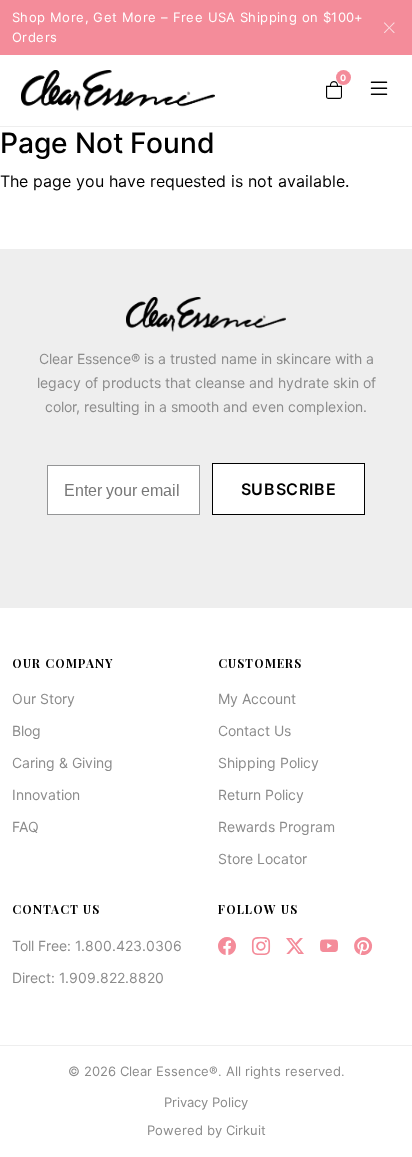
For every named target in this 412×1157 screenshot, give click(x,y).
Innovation (46, 794)
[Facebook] (227, 946)
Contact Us (254, 730)
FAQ (25, 826)
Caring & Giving (62, 762)
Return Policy (261, 794)
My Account (257, 698)
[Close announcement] (383, 27)
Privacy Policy (206, 1102)
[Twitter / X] (295, 946)
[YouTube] (329, 946)
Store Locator (262, 858)
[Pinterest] (363, 946)
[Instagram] (261, 946)
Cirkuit (246, 1130)
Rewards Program (276, 826)
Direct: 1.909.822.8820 (88, 977)
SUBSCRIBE (289, 489)
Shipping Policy (268, 762)
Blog (26, 730)
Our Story (43, 698)
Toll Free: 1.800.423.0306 (97, 945)
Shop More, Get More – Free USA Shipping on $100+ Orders (188, 27)
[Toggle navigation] (375, 90)
